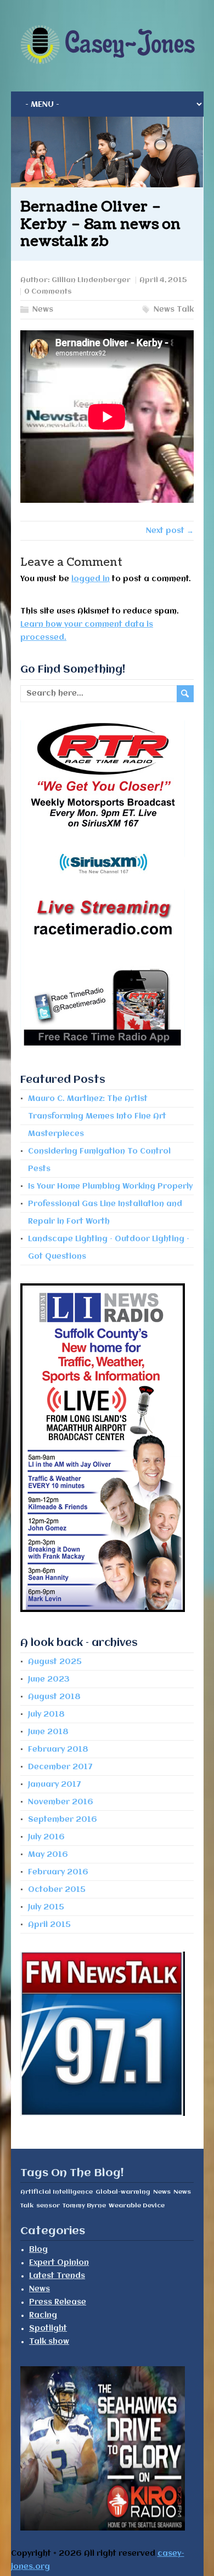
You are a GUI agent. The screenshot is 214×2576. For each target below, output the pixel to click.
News (43, 309)
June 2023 (49, 1679)
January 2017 (55, 1785)
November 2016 (61, 1802)
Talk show (49, 2342)
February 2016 (58, 1872)
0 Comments (48, 292)
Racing (43, 2315)
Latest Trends (57, 2276)
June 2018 (48, 1732)
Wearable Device (137, 2206)
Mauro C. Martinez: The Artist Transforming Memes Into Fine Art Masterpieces (97, 1116)
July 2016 (46, 1837)
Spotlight (48, 2328)
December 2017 (60, 1767)
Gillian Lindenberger (91, 280)
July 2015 (46, 1907)
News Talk (174, 309)
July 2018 (46, 1714)
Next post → (170, 531)
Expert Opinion (59, 2263)
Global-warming (123, 2192)
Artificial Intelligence (57, 2192)
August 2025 (55, 1662)
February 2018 (58, 1749)
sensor (48, 2206)
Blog (38, 2250)
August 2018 (54, 1697)
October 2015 (57, 1890)
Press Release (58, 2302)
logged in (91, 579)
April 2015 (49, 1925)
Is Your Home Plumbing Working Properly (110, 1186)
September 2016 (63, 1820)
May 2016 (48, 1855)
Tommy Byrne (84, 2206)
